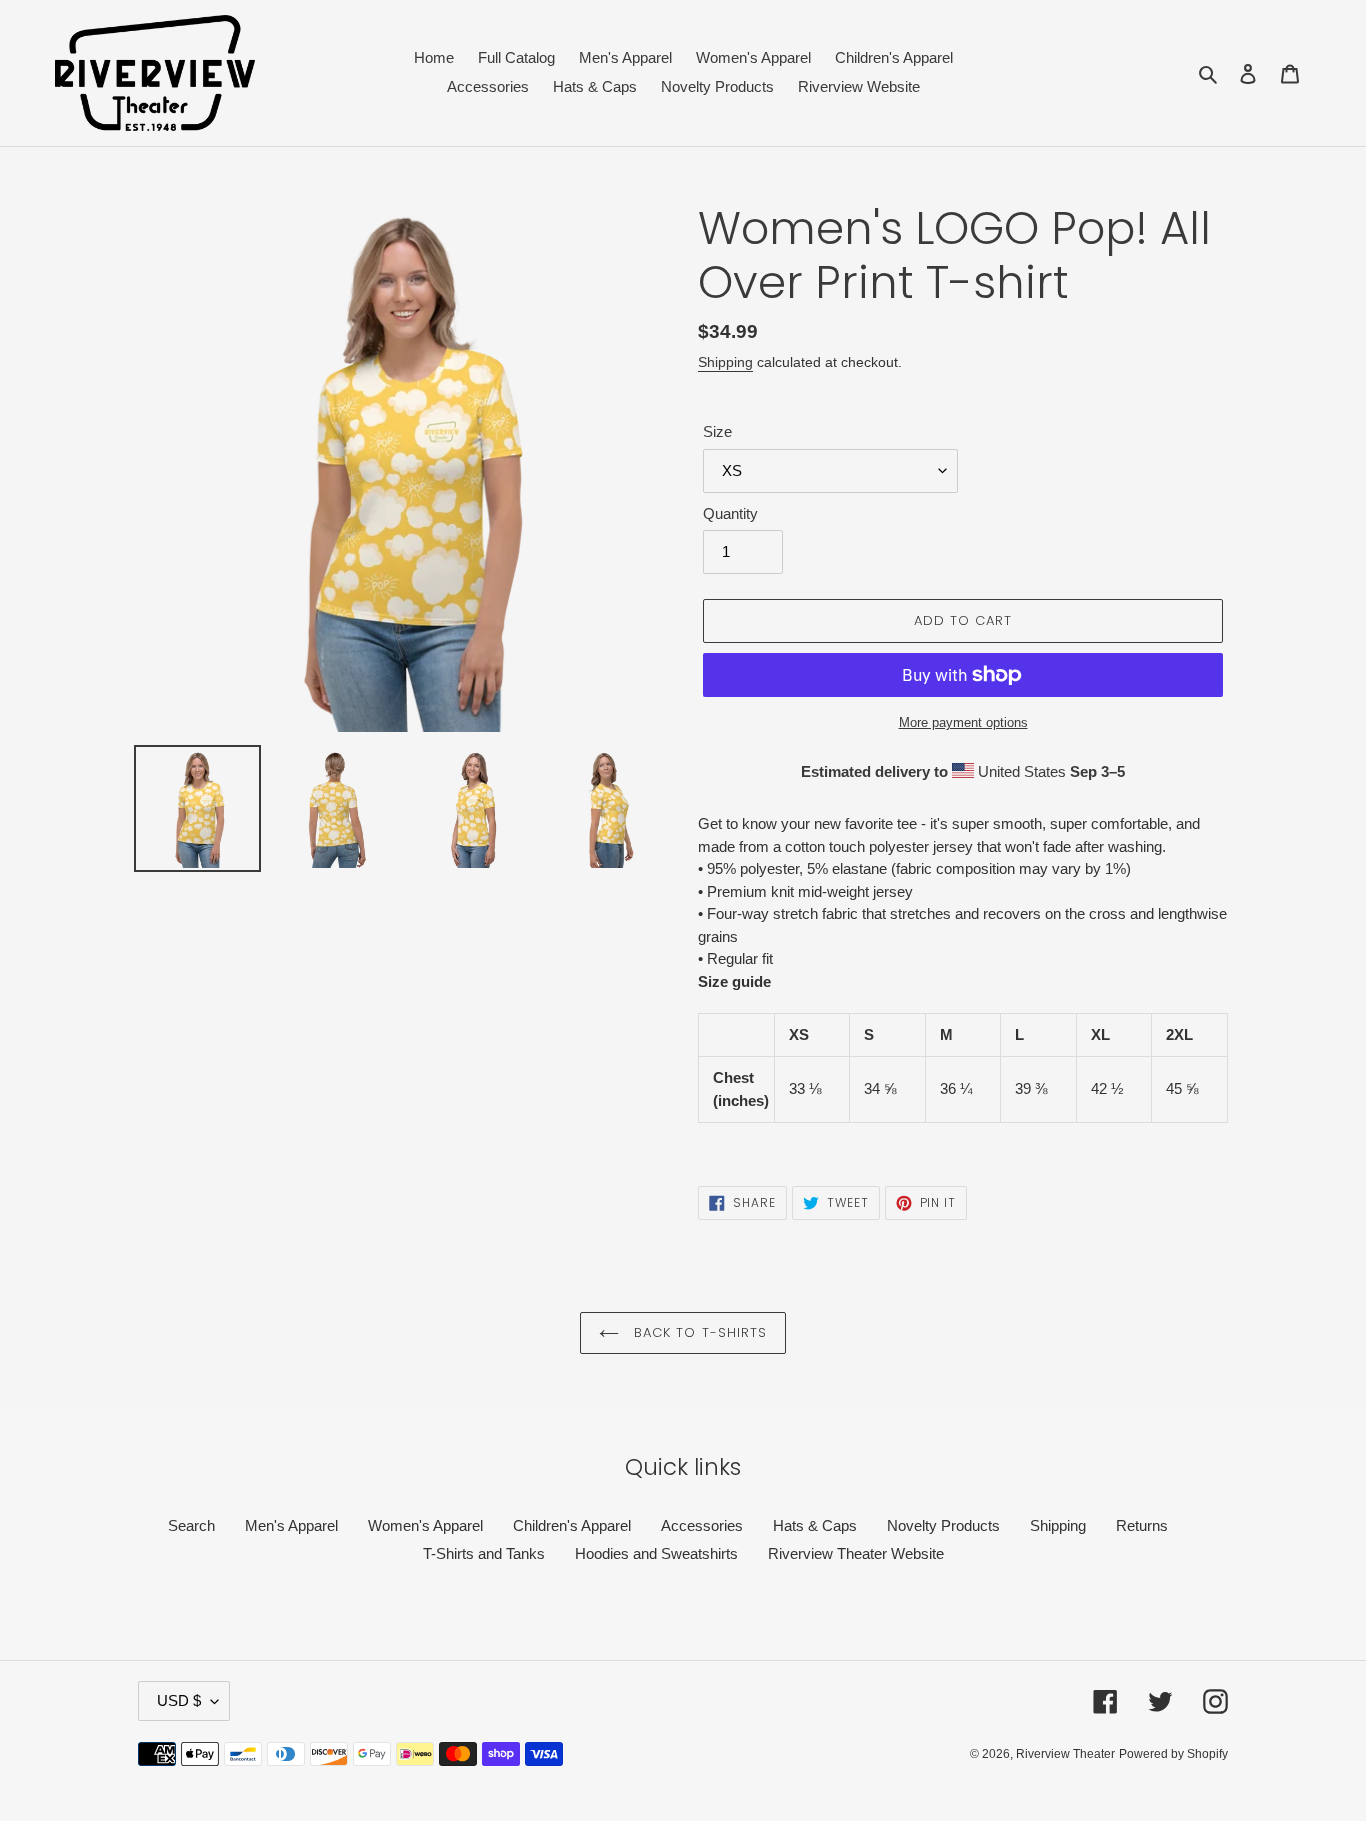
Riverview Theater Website (856, 1553)
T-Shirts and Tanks (484, 1553)
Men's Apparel (291, 1525)
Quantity (730, 513)
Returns (1142, 1525)
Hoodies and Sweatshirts (656, 1553)
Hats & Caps (815, 1525)
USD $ (179, 1700)
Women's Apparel (425, 1525)
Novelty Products (943, 1525)
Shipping (725, 362)
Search (191, 1525)
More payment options (963, 722)
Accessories (702, 1525)
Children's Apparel (572, 1525)
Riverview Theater (1065, 1754)
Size (717, 431)
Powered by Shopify (1173, 1754)
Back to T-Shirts (698, 1332)
